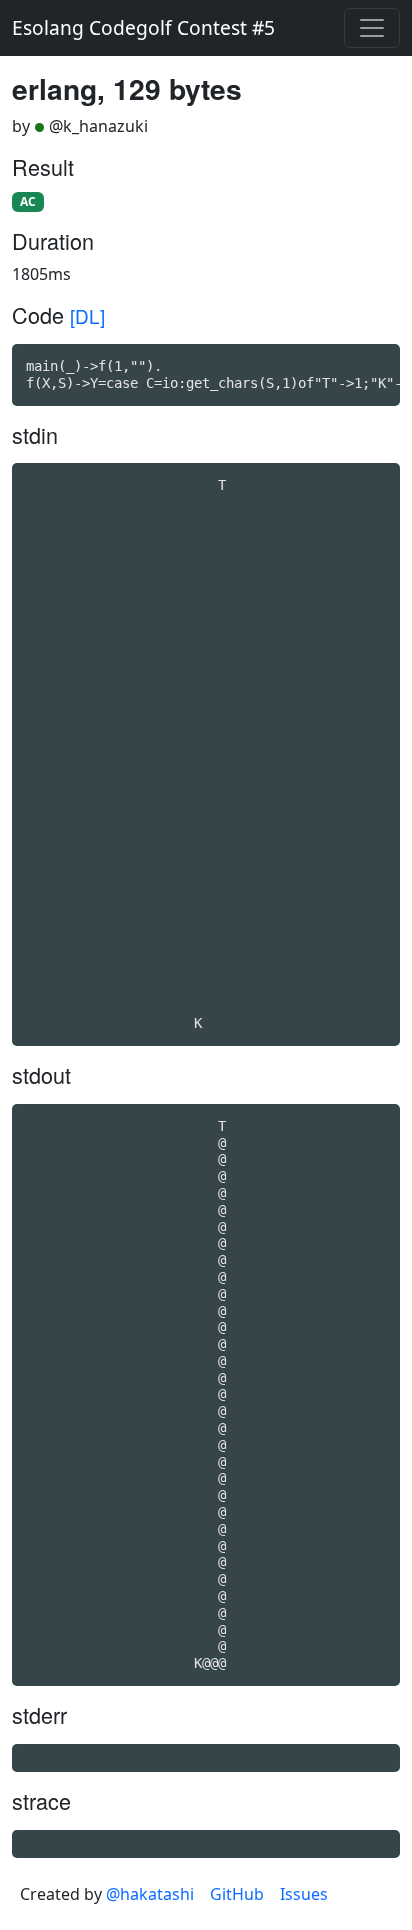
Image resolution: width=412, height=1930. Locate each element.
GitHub (237, 1894)
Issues (304, 1894)
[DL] (87, 315)
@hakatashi (150, 1894)
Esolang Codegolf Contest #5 (143, 27)
